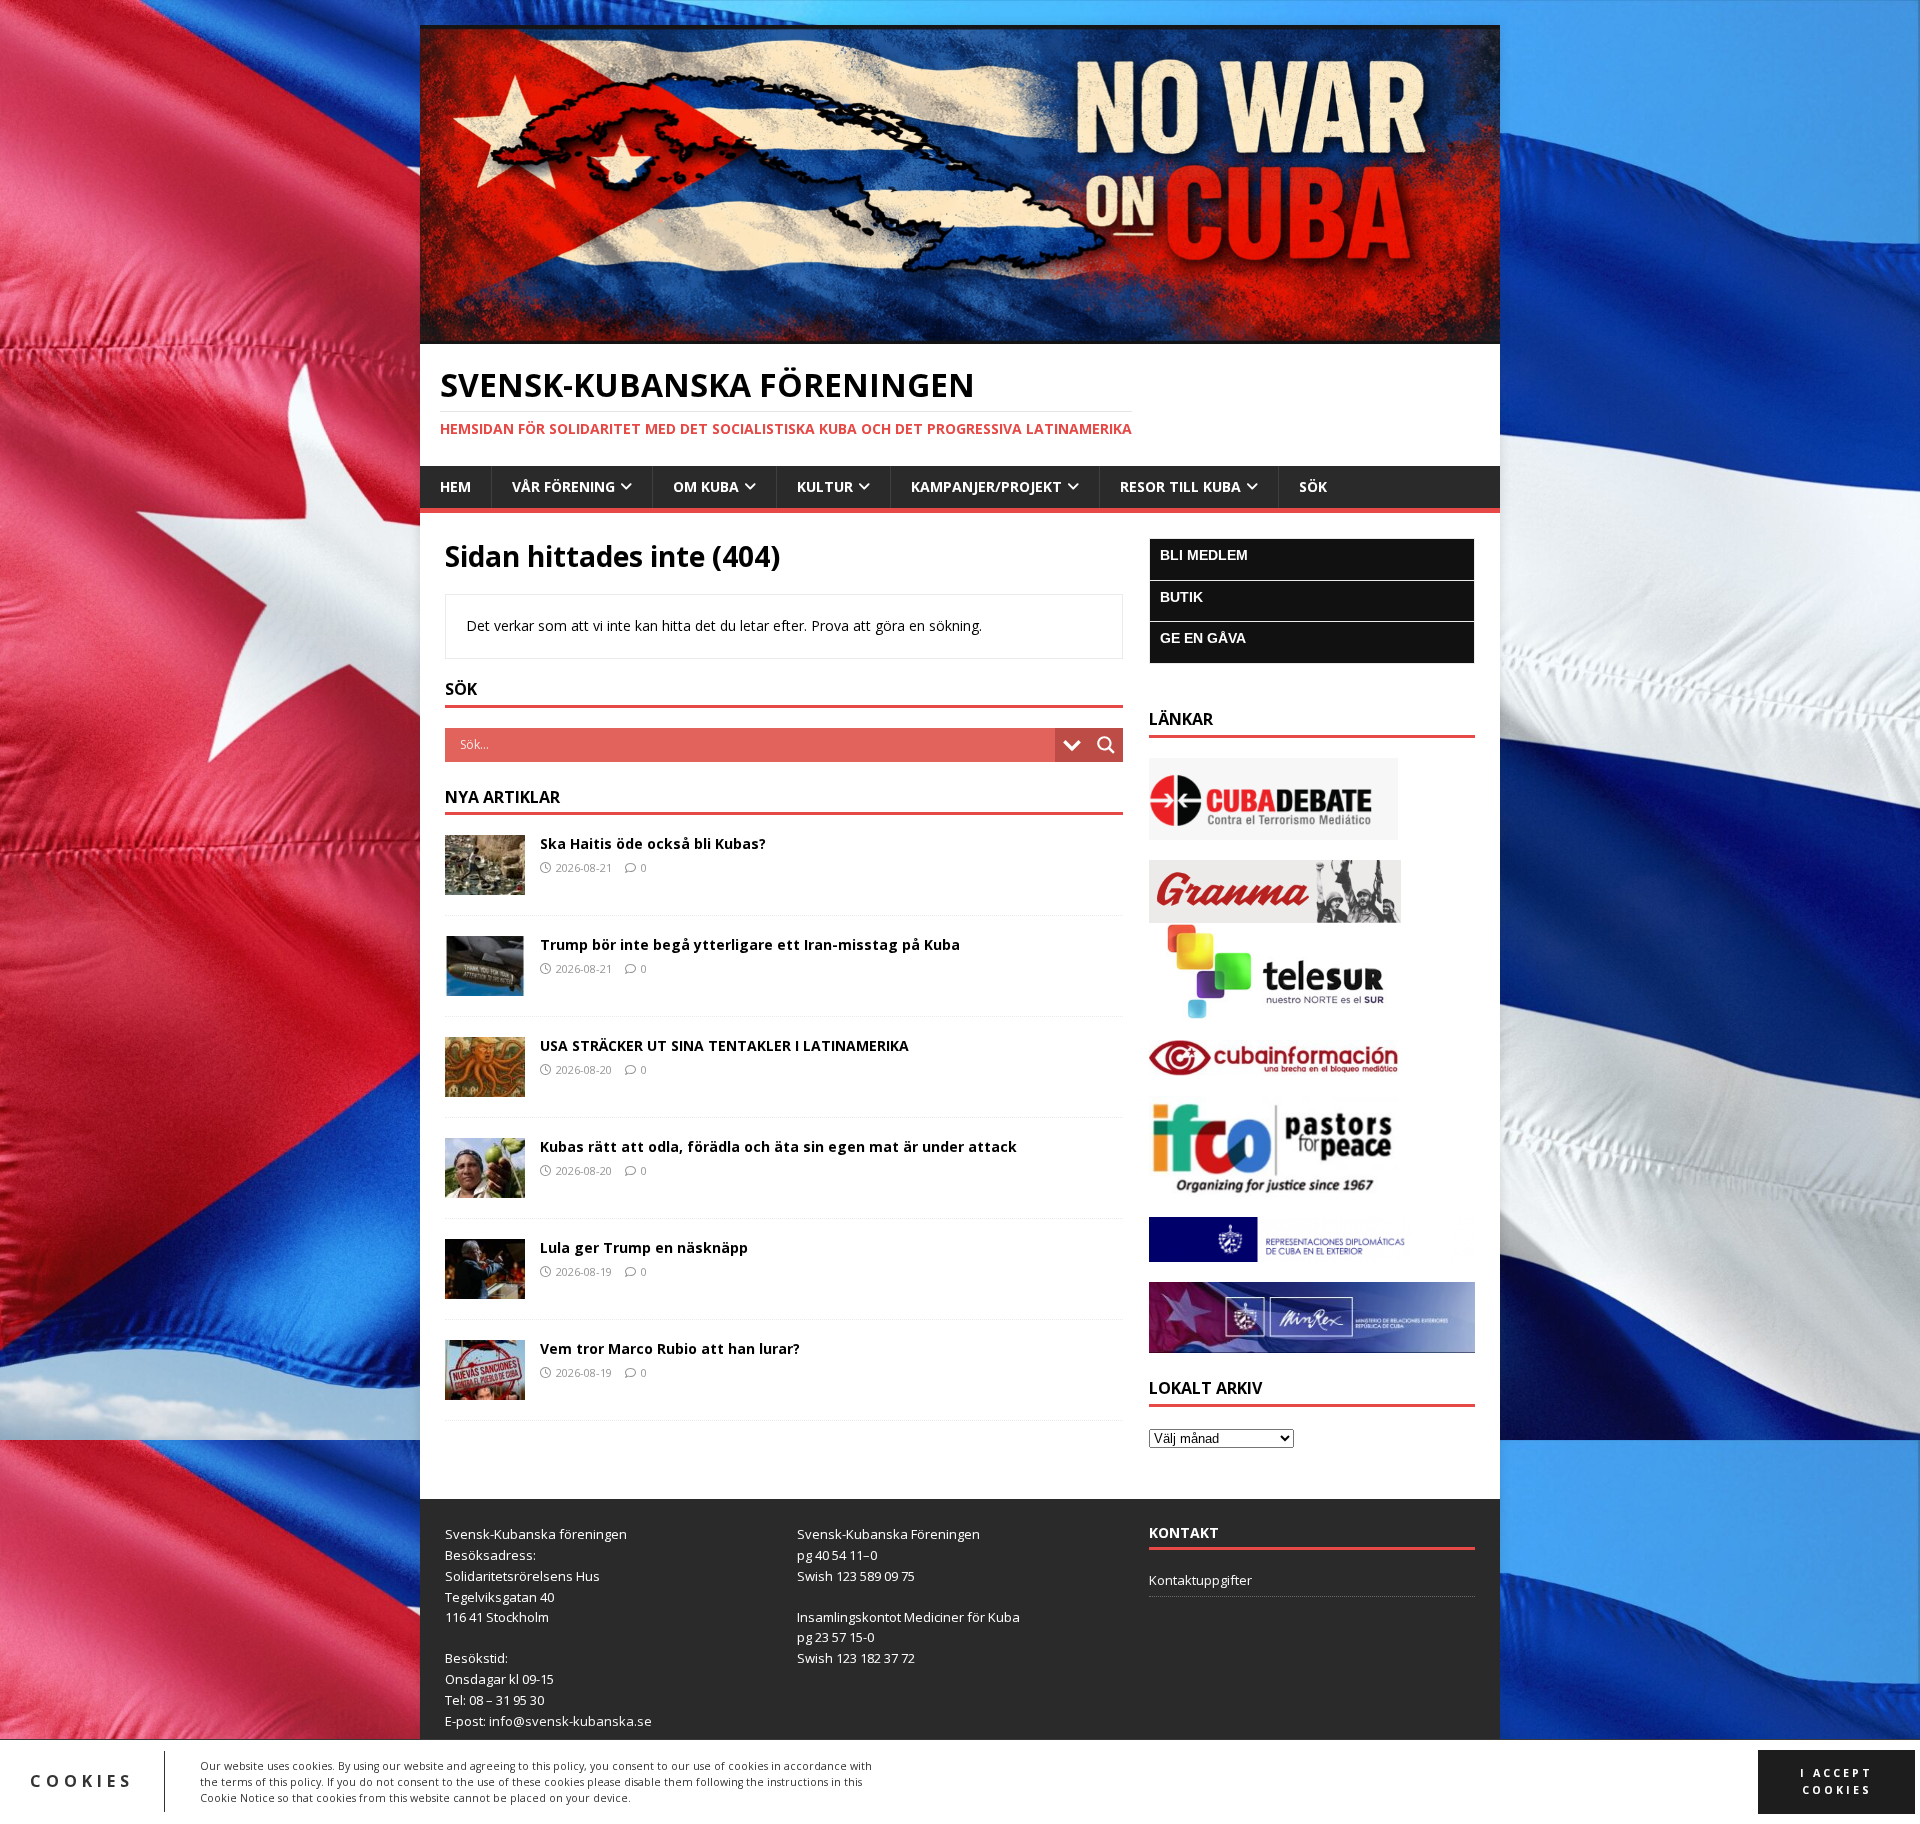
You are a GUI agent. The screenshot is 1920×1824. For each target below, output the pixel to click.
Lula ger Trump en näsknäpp (644, 1247)
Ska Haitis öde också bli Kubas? (653, 843)
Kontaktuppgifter (1200, 1580)
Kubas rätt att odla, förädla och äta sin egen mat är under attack (778, 1146)
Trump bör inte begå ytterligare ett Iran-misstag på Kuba (750, 944)
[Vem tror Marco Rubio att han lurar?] (485, 1388)
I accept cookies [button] (1836, 1781)
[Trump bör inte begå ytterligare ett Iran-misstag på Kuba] (485, 984)
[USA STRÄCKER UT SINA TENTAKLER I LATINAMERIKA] (485, 1085)
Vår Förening (563, 486)
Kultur (825, 486)
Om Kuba (706, 486)
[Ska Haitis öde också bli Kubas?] (485, 883)
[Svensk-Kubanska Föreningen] (960, 332)
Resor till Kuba (1180, 486)
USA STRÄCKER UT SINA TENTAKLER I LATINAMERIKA (724, 1045)
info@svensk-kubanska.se (570, 1721)
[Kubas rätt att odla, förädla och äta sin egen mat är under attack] (485, 1186)
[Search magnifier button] (1106, 745)
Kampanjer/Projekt (986, 486)
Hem (455, 486)
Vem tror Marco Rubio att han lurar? (670, 1348)
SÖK (1313, 486)
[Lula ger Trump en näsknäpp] (485, 1287)
